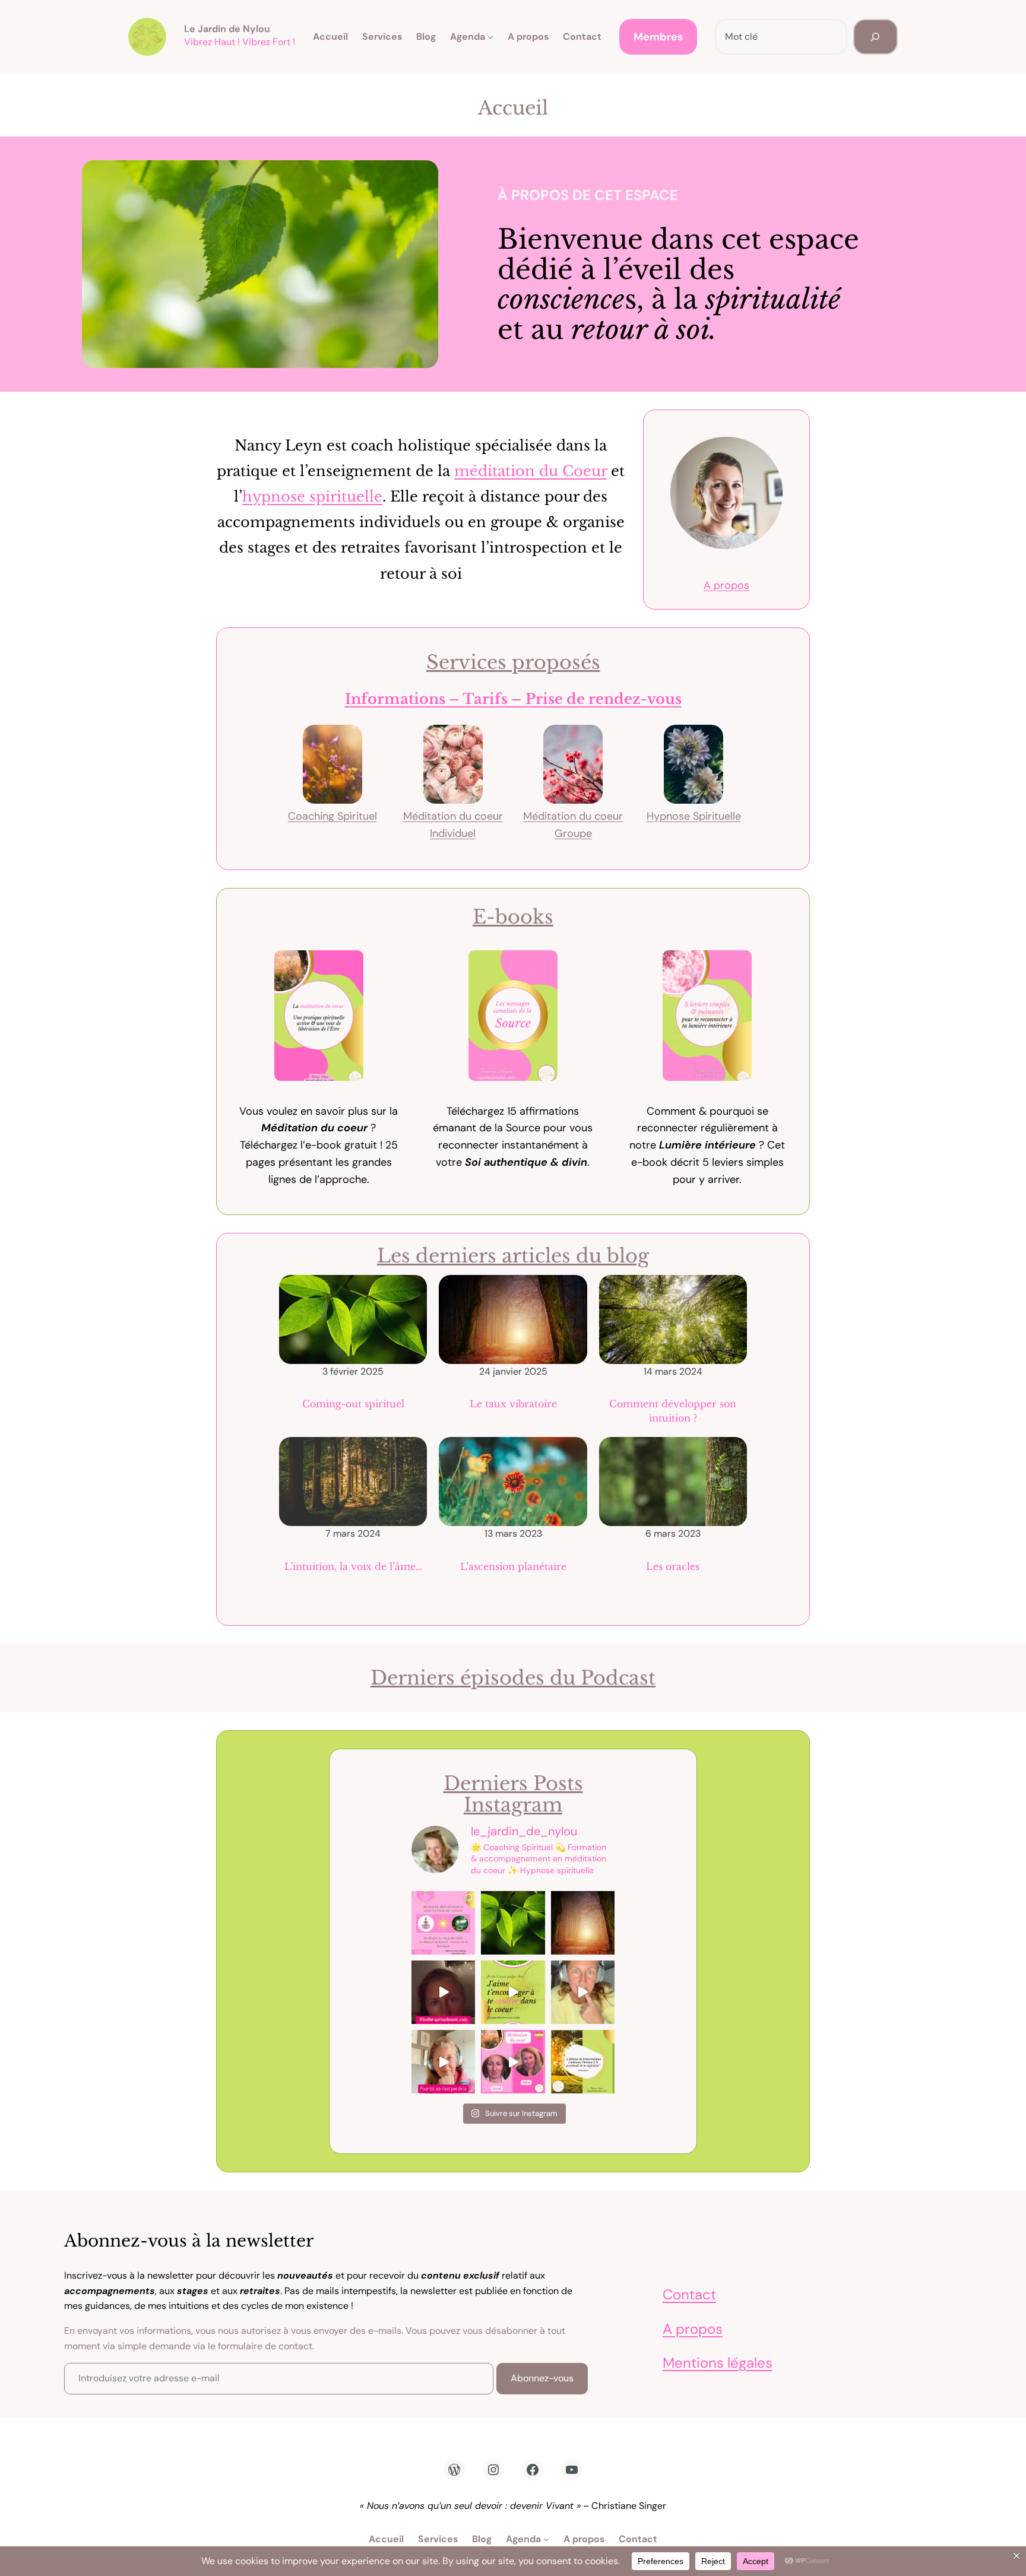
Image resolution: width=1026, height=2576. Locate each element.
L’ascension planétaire (513, 1566)
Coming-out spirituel (353, 1404)
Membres (658, 37)
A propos (726, 585)
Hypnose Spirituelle (694, 816)
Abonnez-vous (542, 2378)
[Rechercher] (875, 37)
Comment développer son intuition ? (673, 1411)
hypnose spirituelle (312, 497)
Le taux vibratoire (513, 1404)
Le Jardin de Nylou (227, 29)
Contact (689, 2294)
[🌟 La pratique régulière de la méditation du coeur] (513, 2062)
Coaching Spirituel (332, 816)
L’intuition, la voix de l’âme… (353, 1566)
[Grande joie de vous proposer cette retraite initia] (443, 1923)
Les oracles (673, 1566)
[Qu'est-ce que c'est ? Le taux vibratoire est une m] (583, 1923)
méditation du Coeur (531, 471)
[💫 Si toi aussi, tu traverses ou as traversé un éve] (443, 1992)
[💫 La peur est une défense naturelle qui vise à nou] (583, 1992)
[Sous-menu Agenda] (490, 37)
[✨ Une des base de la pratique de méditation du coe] (513, 1992)
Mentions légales (718, 2363)
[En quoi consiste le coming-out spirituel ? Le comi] (513, 1923)
